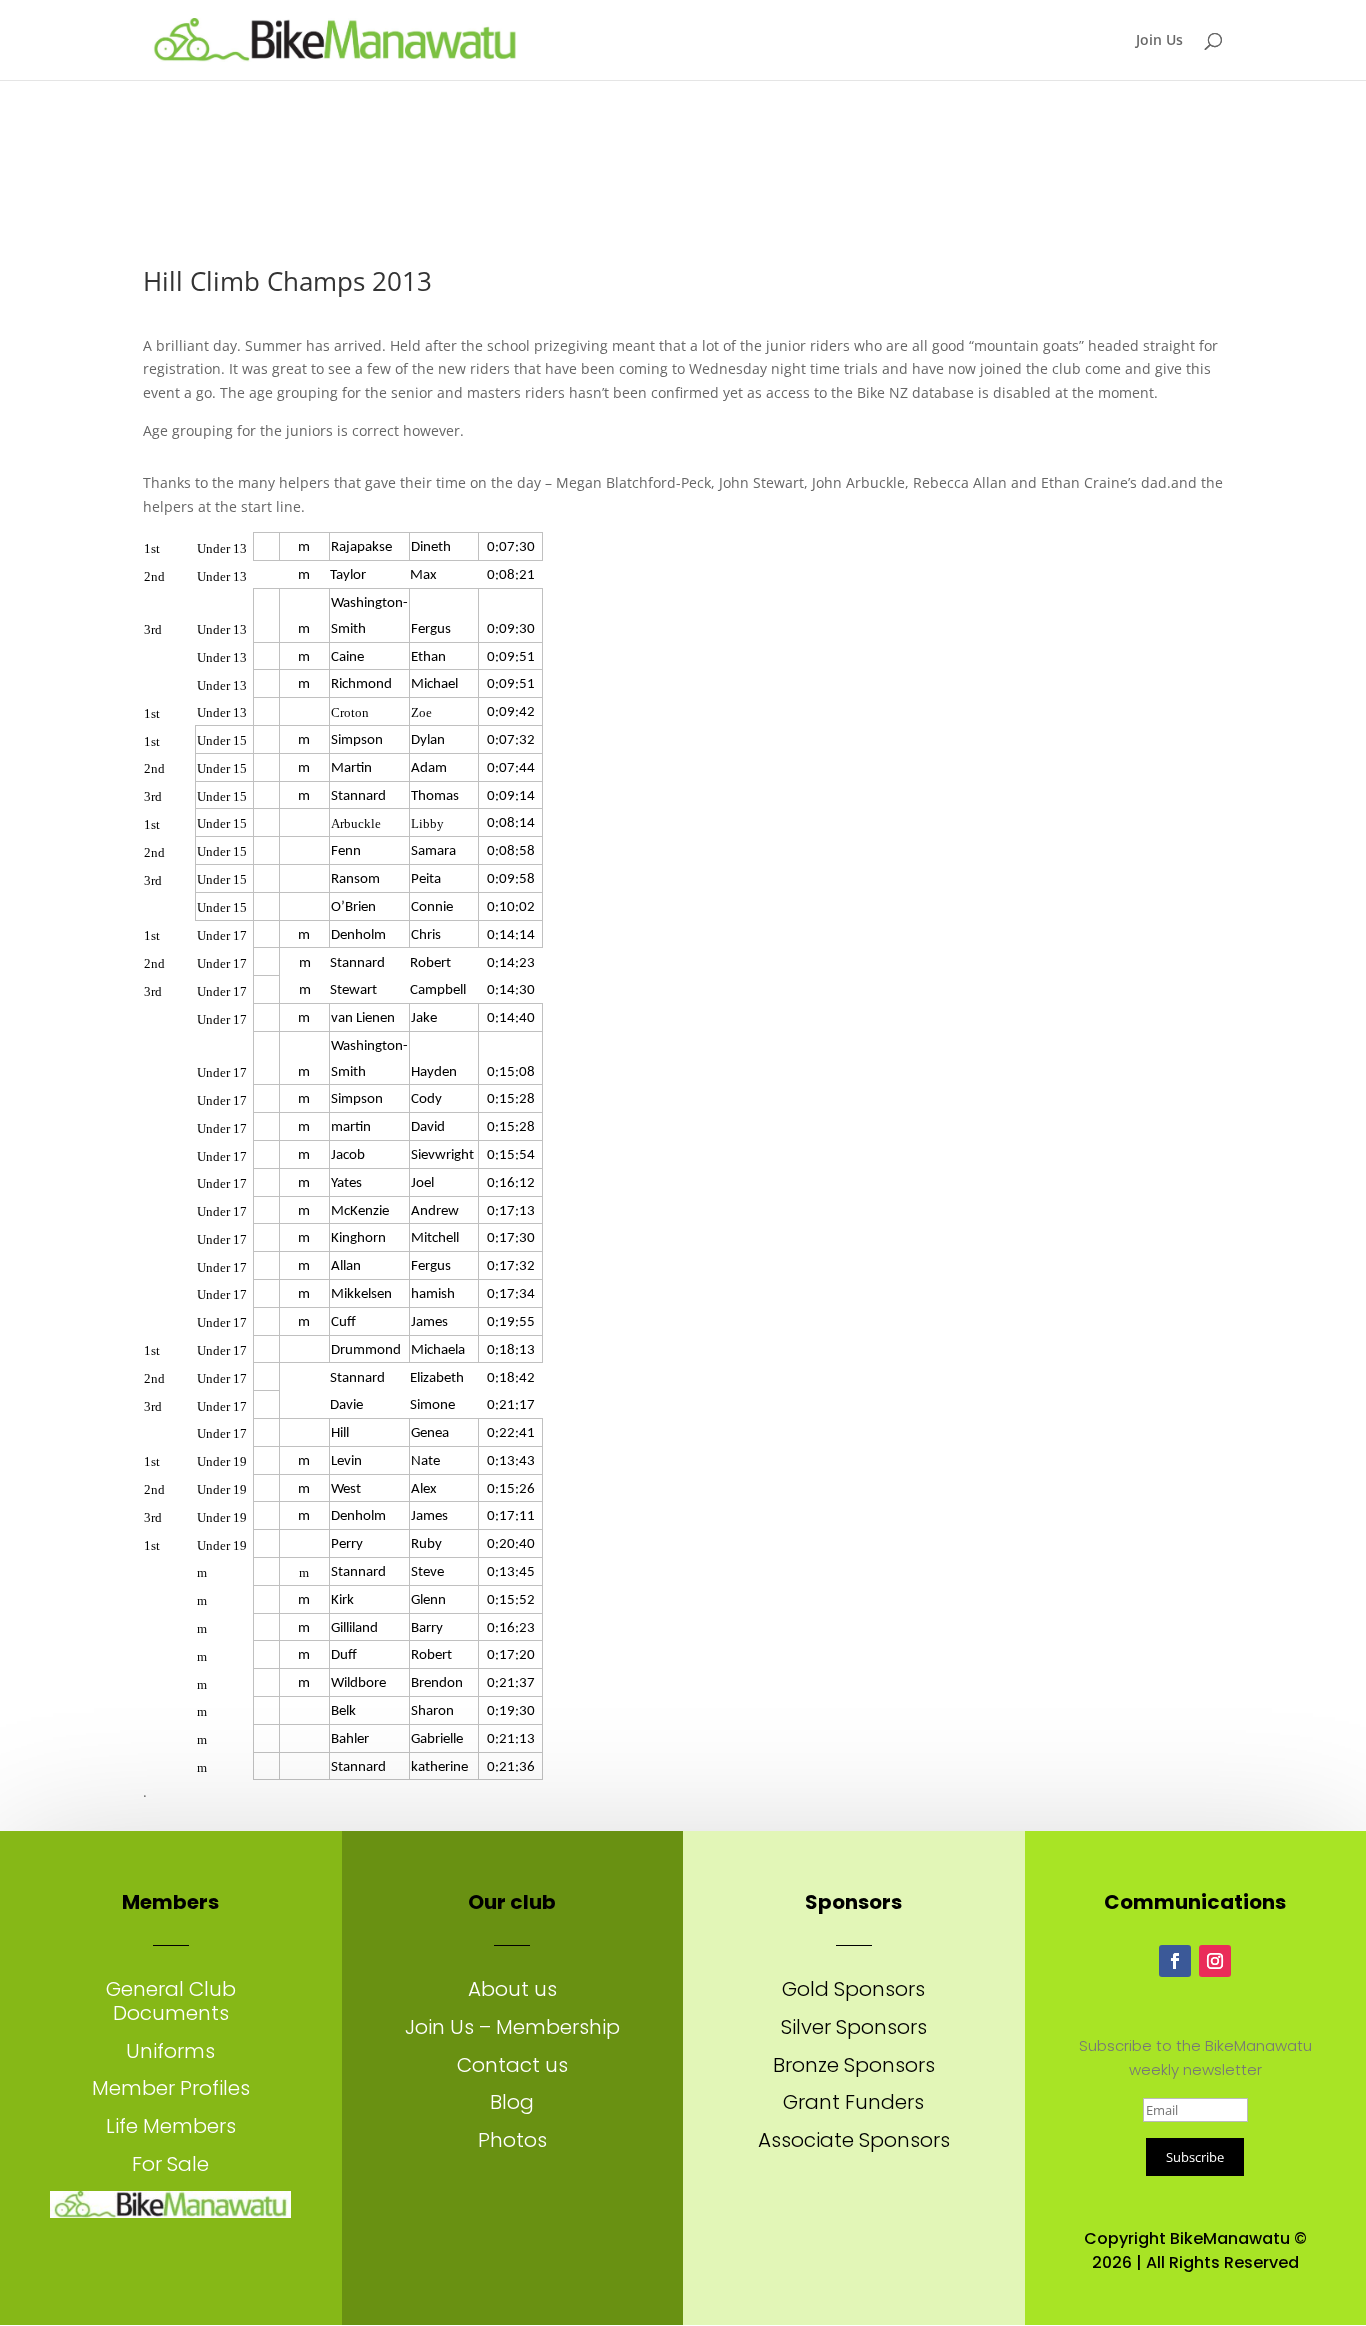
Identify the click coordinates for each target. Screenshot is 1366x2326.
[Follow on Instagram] (1215, 1961)
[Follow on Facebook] (1175, 1961)
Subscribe (1195, 2157)
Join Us (1159, 41)
